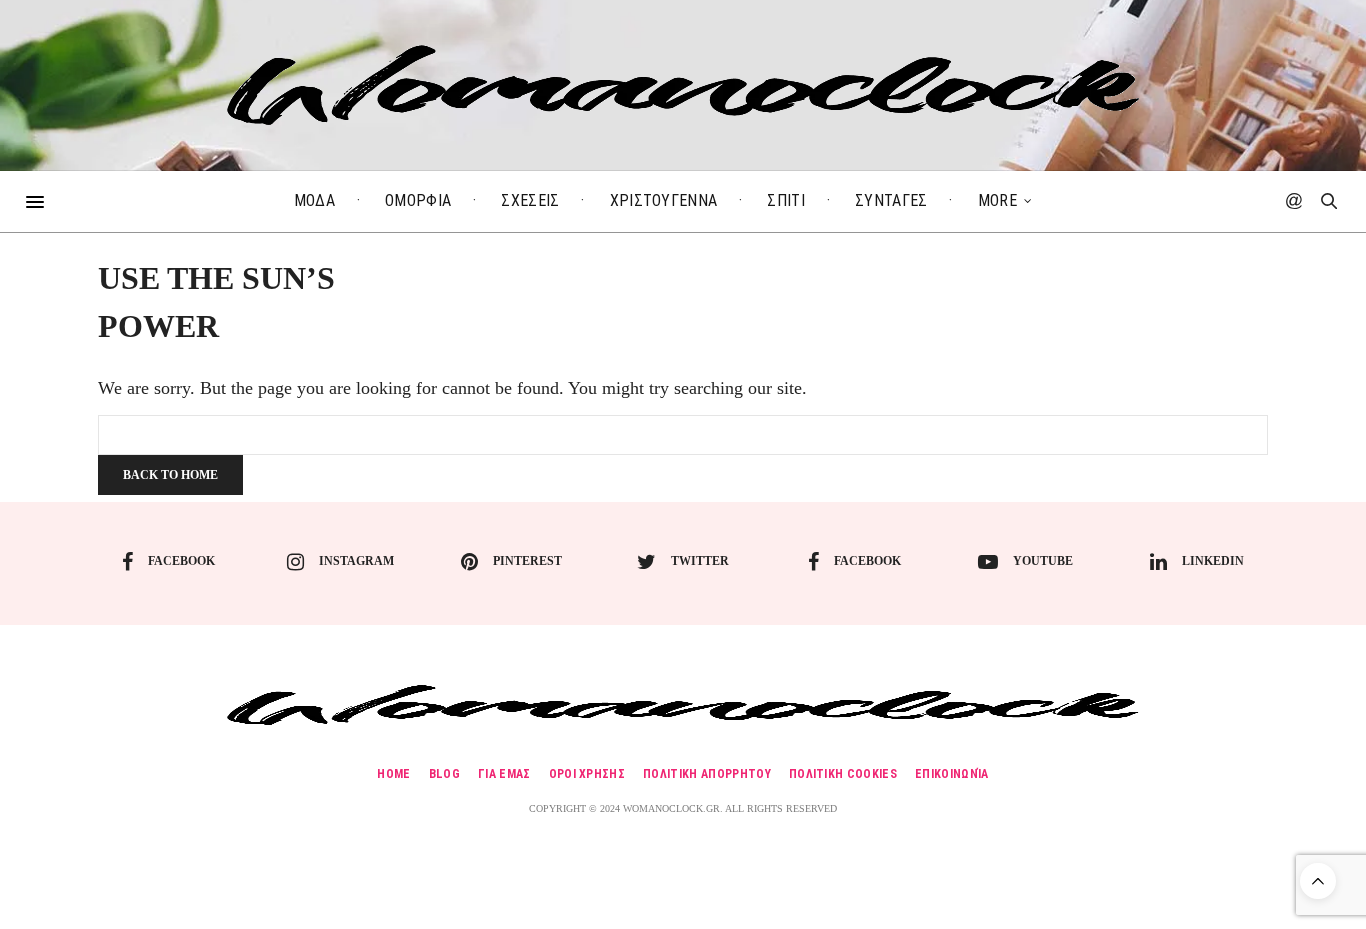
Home (393, 774)
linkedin (1213, 561)
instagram (356, 561)
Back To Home (170, 475)
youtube (1043, 561)
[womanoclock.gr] (683, 85)
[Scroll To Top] (1318, 881)
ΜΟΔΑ (314, 200)
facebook (181, 561)
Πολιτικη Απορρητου (707, 774)
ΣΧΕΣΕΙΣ (530, 200)
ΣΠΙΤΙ (786, 200)
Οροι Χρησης (587, 774)
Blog (444, 774)
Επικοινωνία (952, 774)
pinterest (527, 561)
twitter (700, 561)
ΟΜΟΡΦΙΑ (418, 200)
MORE (997, 200)
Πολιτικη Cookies (843, 774)
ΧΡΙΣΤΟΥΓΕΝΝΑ (664, 200)
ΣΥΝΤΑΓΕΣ (891, 200)
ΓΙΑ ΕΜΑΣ (504, 774)
